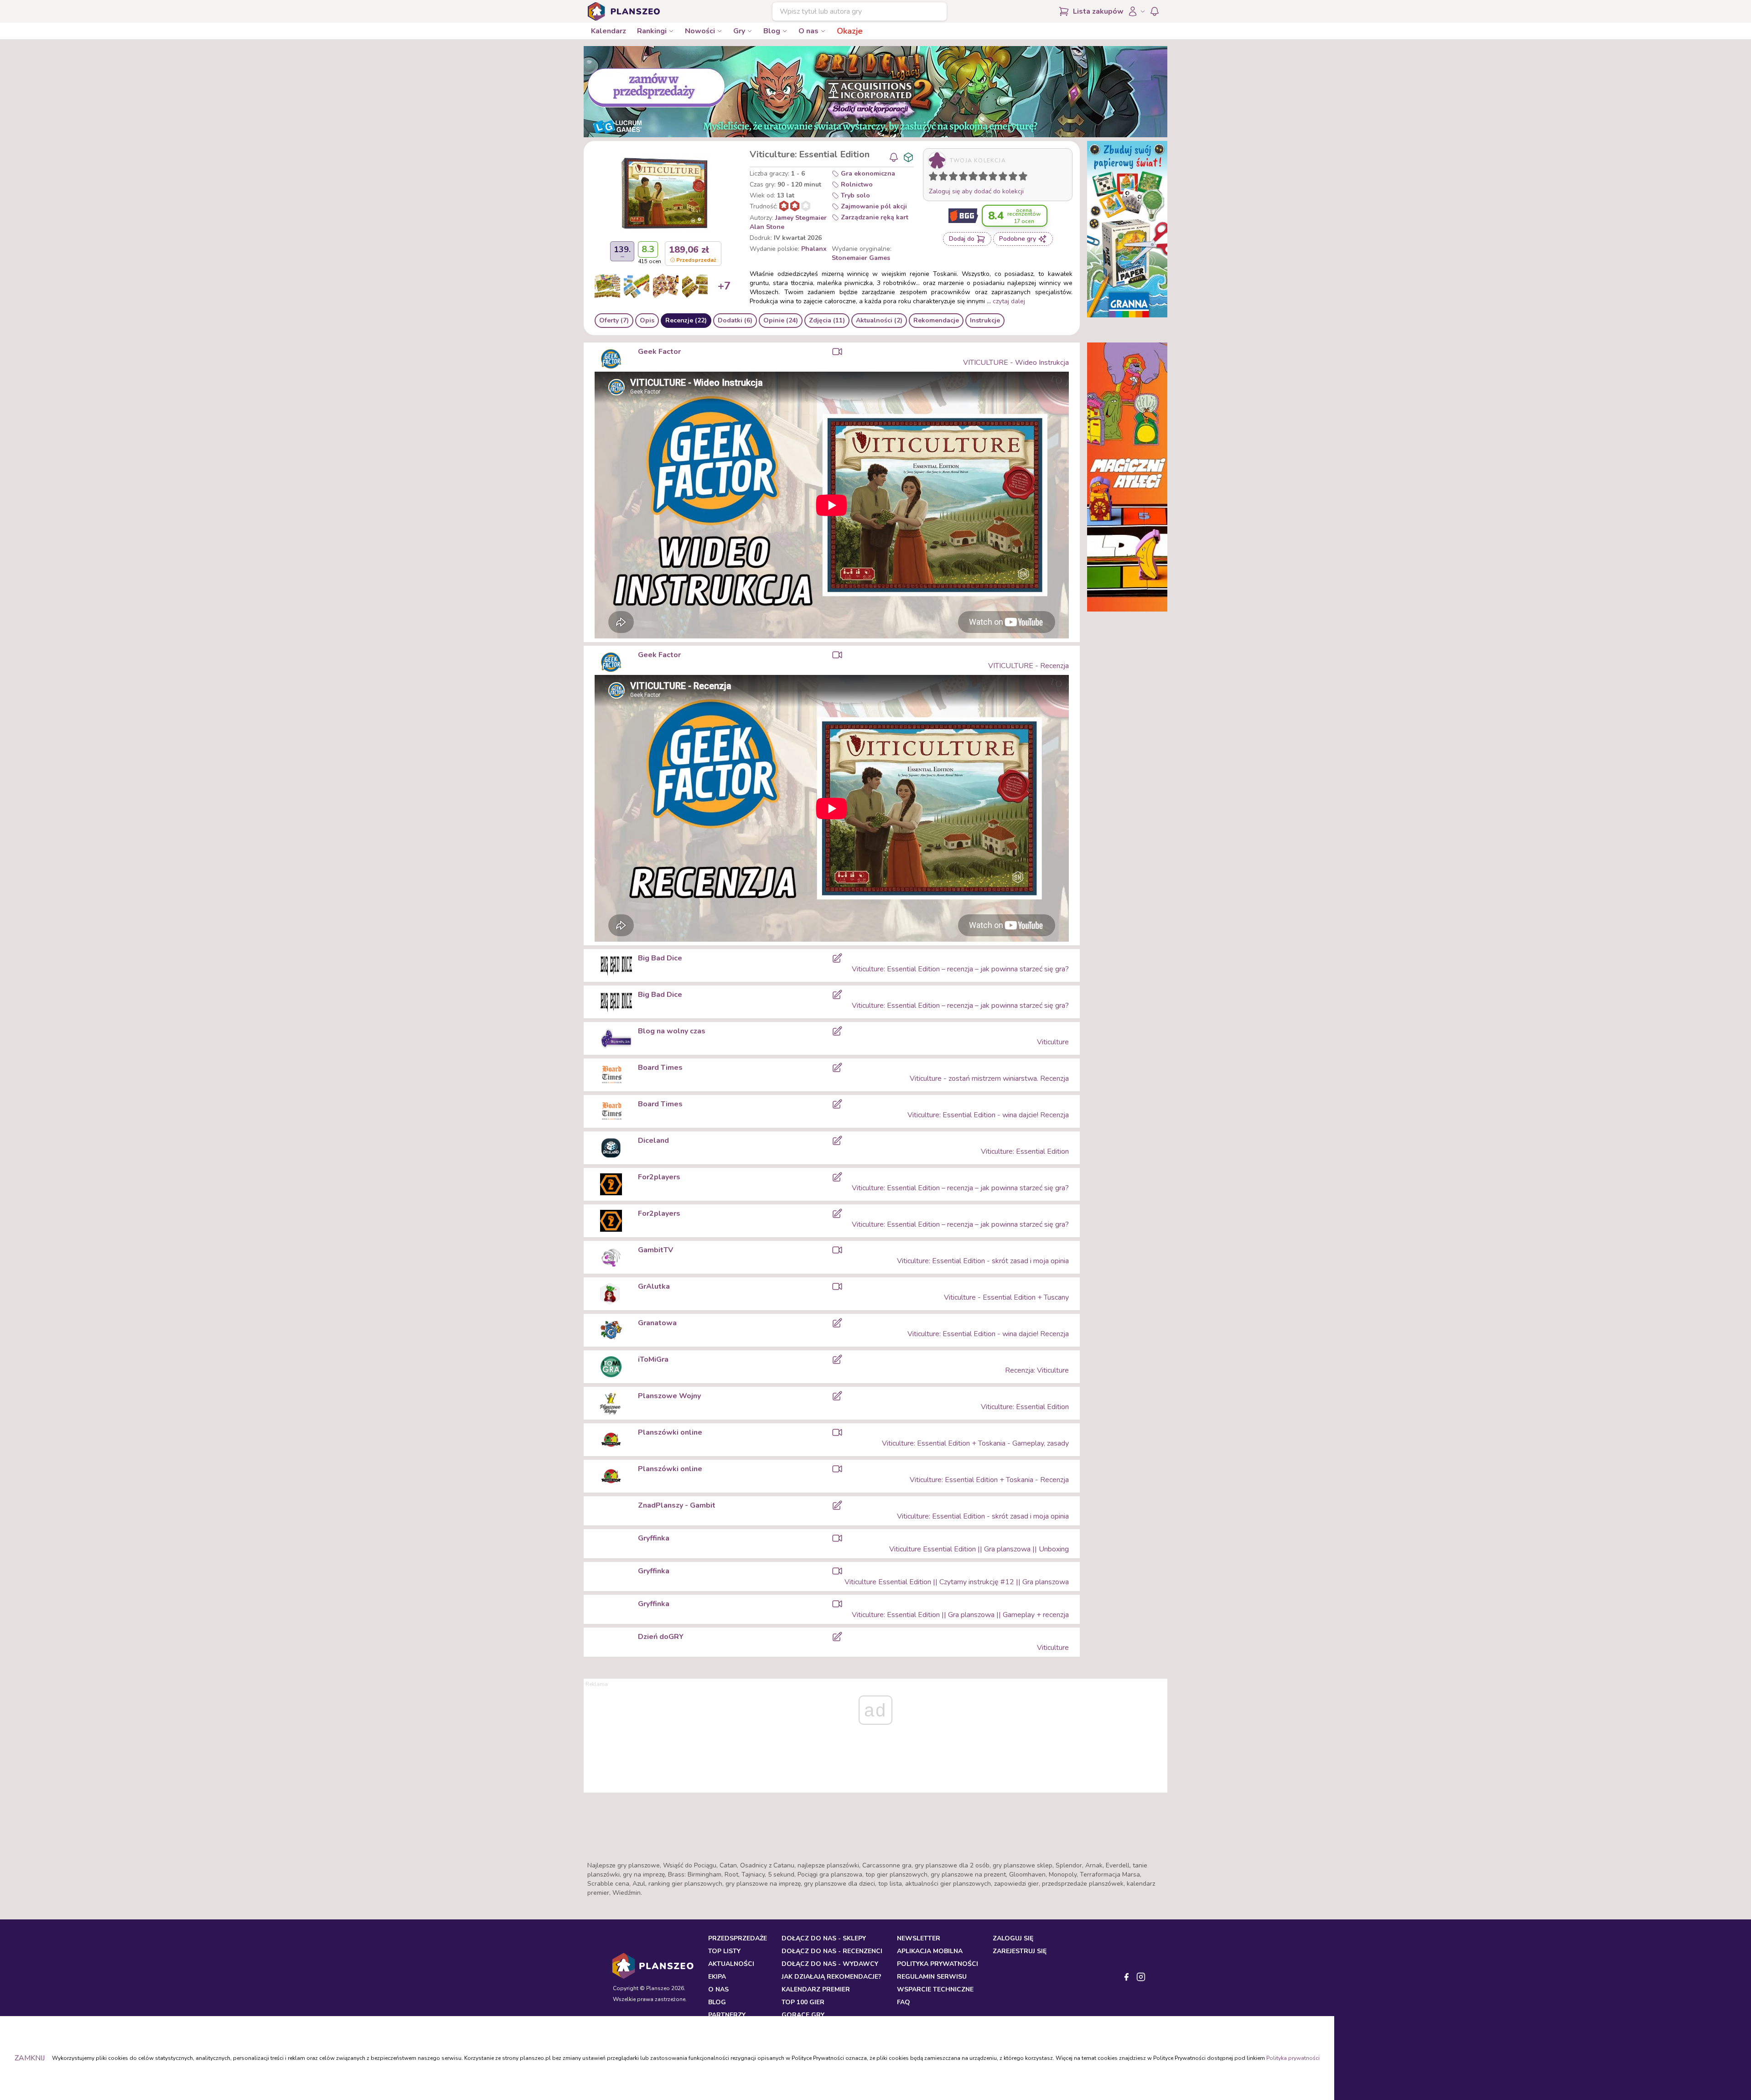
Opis (647, 320)
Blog (772, 31)
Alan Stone (767, 227)
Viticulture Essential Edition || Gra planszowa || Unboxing (979, 1549)
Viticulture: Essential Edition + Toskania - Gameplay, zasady (975, 1443)
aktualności (731, 1964)
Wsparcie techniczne (935, 1989)
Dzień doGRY (661, 1637)
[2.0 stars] (945, 178)
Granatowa (657, 1323)
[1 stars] (931, 178)
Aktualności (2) (879, 320)
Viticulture (1053, 1042)
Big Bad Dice (660, 958)
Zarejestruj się (1020, 1951)
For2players (659, 1177)
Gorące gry (803, 2015)
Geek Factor (659, 352)
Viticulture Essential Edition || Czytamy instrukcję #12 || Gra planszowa (957, 1582)
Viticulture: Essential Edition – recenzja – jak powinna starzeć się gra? (960, 969)
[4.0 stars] (965, 178)
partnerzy (727, 2015)
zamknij (30, 2058)
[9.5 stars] (1021, 178)
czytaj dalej (1009, 301)
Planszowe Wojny (669, 1396)
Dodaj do (962, 239)
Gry (739, 31)
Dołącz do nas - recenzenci (832, 1951)
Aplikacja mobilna (930, 1951)
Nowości (700, 31)
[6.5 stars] (991, 178)
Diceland (653, 1141)
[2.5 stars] (951, 178)
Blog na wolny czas (672, 1031)
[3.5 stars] (961, 178)
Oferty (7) (614, 320)
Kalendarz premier (816, 1989)
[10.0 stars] (1025, 178)
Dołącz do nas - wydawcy (830, 1964)
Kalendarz (609, 31)
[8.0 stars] (1005, 178)
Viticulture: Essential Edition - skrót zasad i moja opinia (983, 1261)
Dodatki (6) (735, 320)
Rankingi (652, 31)
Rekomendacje (936, 320)
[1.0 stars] (935, 178)
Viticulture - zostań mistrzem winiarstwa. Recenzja (989, 1079)
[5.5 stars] (981, 178)
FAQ (904, 2002)
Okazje (850, 31)
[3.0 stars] (955, 178)
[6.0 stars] (985, 178)
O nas (808, 31)
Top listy (724, 1951)
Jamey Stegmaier (801, 218)
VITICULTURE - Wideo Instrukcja (1016, 363)
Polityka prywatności (1293, 2058)
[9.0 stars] (1015, 178)
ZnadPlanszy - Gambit (677, 1505)
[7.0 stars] (995, 178)
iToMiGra (653, 1359)
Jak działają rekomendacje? (831, 1977)
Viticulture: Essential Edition (1025, 1151)
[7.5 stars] (1001, 178)
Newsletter (919, 1938)
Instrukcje (985, 320)
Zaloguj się (1013, 1938)
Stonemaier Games (861, 258)
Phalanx (814, 249)
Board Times (660, 1068)
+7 (724, 286)
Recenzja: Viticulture (1037, 1370)
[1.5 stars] (941, 178)
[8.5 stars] (1011, 178)
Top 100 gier (803, 2002)
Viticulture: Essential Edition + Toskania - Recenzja (989, 1480)
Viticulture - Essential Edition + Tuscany (1006, 1297)
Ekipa (717, 1977)
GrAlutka (654, 1286)
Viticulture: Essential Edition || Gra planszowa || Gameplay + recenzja (960, 1615)
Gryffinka (654, 1538)
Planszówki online (670, 1432)
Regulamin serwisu (932, 1977)
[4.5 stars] (971, 178)
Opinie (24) (781, 320)
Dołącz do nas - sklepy (824, 1938)
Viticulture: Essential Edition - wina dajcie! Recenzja (988, 1115)
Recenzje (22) (686, 320)
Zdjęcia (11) (827, 320)
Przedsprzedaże (738, 1938)
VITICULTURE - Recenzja (1028, 666)
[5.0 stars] (975, 178)
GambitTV (655, 1250)
